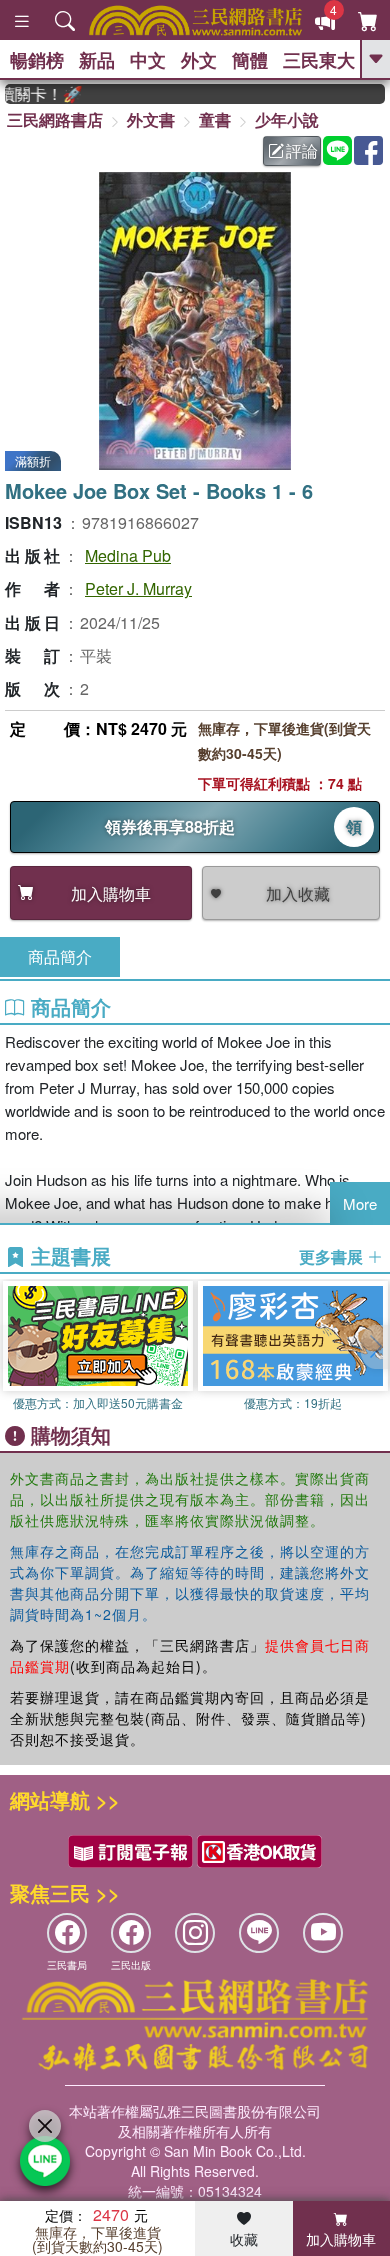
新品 (97, 60)
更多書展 (333, 1257)
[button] (375, 1347)
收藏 (244, 2239)
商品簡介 (60, 956)
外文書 (151, 119)
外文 (199, 60)
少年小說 (287, 119)
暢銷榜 (37, 60)
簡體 (250, 60)
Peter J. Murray (138, 588)
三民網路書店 (55, 119)
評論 (302, 150)
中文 (148, 60)
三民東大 (319, 60)
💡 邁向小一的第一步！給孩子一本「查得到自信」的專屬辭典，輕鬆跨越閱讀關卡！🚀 (34, 94)
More (360, 1203)
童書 (215, 119)
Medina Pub (128, 555)
